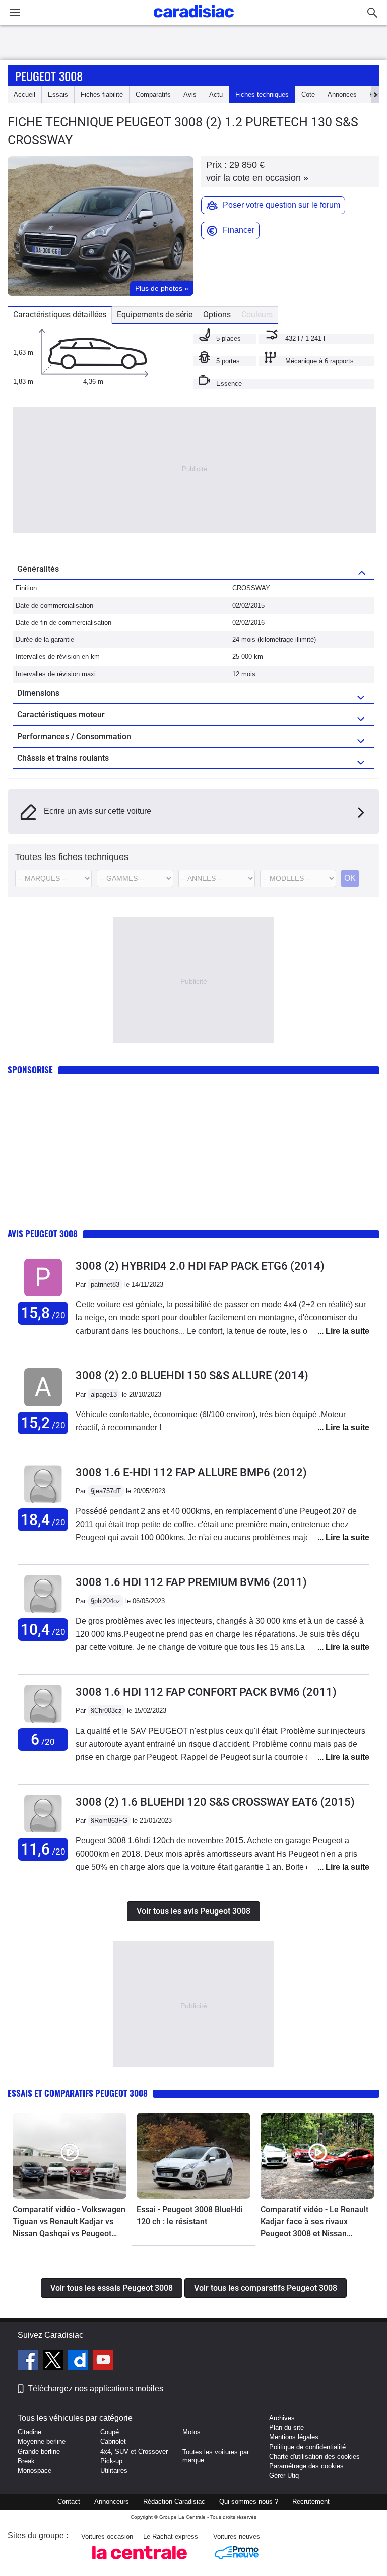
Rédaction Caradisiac (174, 2502)
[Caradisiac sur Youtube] (103, 2361)
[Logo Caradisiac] (194, 20)
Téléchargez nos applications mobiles (95, 2388)
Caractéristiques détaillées (60, 315)
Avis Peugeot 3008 (43, 1234)
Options (217, 315)
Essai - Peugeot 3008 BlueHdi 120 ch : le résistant (190, 2216)
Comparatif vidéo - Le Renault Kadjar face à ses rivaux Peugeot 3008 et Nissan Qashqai (314, 2222)
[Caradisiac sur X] (54, 2361)
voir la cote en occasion (257, 178)
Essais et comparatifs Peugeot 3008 (78, 2093)
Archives (282, 2418)
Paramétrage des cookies (306, 2466)
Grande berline (39, 2451)
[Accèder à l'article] (70, 2156)
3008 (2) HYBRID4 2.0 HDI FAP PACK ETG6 (200, 1266)
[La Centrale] (140, 2562)
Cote (308, 94)
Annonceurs (112, 2502)
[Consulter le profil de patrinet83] (43, 1297)
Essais (58, 94)
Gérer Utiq (284, 2475)
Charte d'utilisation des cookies (314, 2456)
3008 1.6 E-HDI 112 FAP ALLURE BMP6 (191, 1472)
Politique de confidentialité (307, 2447)
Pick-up (111, 2461)
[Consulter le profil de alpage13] (43, 1406)
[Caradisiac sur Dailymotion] (79, 2361)
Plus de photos (162, 288)
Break (26, 2461)
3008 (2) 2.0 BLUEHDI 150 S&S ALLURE (192, 1376)
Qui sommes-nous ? (249, 2502)
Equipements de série (155, 315)
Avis (190, 94)
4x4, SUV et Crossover (134, 2451)
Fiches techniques (262, 94)
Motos (191, 2432)
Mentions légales (294, 2437)
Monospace (35, 2470)
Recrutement (311, 2502)
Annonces (342, 94)
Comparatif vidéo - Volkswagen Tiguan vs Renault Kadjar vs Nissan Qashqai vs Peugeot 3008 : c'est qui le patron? (69, 2222)
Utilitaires (114, 2470)
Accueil (24, 94)
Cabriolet (113, 2442)
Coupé (110, 2432)
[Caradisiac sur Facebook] (29, 2361)
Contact (69, 2502)
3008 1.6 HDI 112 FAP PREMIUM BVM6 (191, 1582)
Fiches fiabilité (102, 94)
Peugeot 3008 (49, 76)
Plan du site (286, 2428)
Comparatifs (153, 94)
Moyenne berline (42, 2442)
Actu (216, 94)
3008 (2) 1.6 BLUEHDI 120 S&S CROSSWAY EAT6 (215, 1802)
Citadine (29, 2432)
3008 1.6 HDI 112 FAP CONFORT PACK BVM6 (206, 1692)
